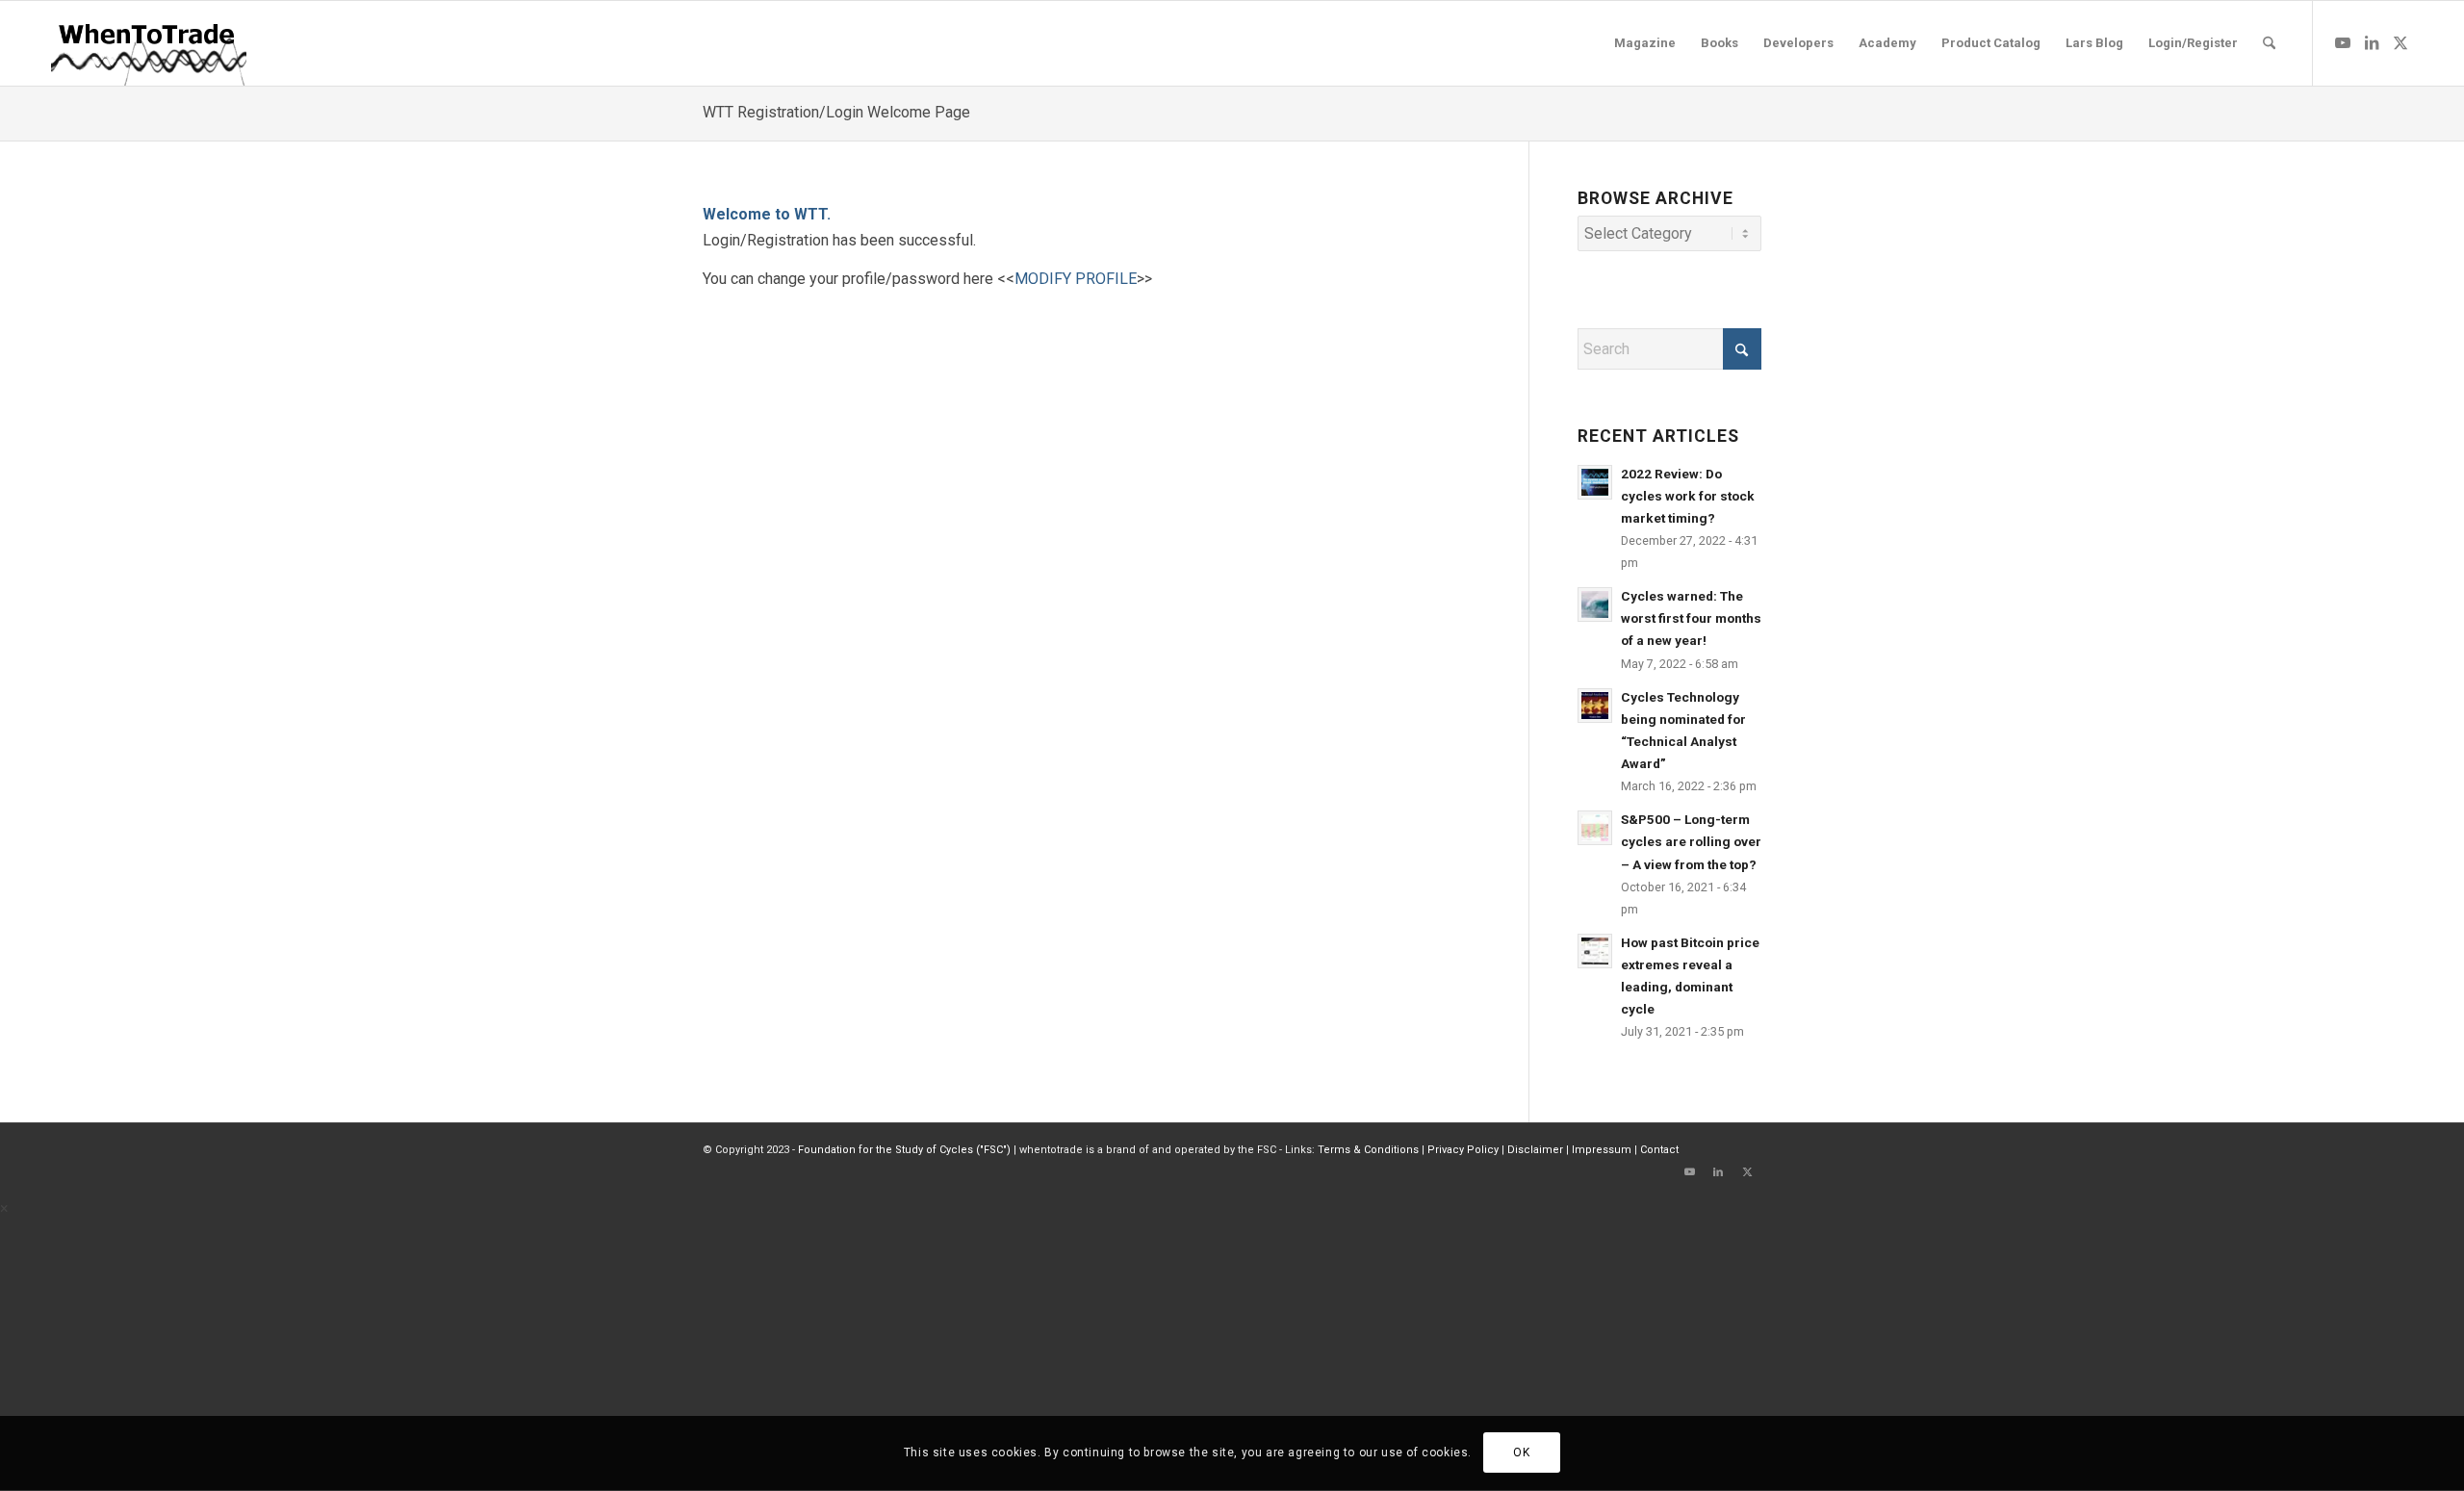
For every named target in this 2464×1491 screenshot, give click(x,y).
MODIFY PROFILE (1076, 279)
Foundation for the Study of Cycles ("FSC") (904, 1150)
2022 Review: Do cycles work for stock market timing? (1688, 496)
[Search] (2269, 43)
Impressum (1602, 1150)
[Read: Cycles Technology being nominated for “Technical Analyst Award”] (1595, 706)
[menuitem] (1645, 43)
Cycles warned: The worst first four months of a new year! (1691, 618)
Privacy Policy (1463, 1150)
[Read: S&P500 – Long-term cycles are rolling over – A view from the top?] (1595, 828)
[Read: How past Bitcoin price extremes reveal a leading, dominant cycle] (1595, 951)
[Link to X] (2400, 42)
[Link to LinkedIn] (2372, 42)
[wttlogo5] (148, 43)
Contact (1659, 1150)
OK (1521, 1453)
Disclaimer (1535, 1150)
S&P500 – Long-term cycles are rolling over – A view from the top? (1691, 841)
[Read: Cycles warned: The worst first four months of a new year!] (1595, 604)
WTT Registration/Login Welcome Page (836, 112)
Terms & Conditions (1368, 1150)
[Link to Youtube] (2343, 42)
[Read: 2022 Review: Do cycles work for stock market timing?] (1595, 482)
